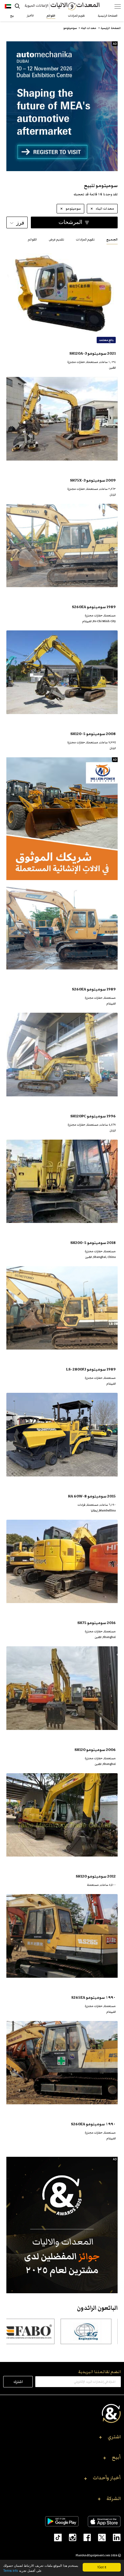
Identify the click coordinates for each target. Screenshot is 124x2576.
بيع (12, 16)
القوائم (51, 16)
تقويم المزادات (76, 16)
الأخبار (30, 16)
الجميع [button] (112, 240)
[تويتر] (98, 2537)
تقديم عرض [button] (56, 240)
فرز (20, 223)
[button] (62, 2439)
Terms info (11, 2570)
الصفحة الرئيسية (107, 16)
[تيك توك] (55, 2537)
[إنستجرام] (69, 2537)
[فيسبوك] (84, 2537)
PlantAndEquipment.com (93, 2555)
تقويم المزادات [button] (85, 240)
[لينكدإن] (113, 2537)
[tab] (112, 239)
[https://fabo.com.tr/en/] (50, 2331)
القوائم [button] (32, 240)
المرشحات (70, 222)
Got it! (102, 2567)
